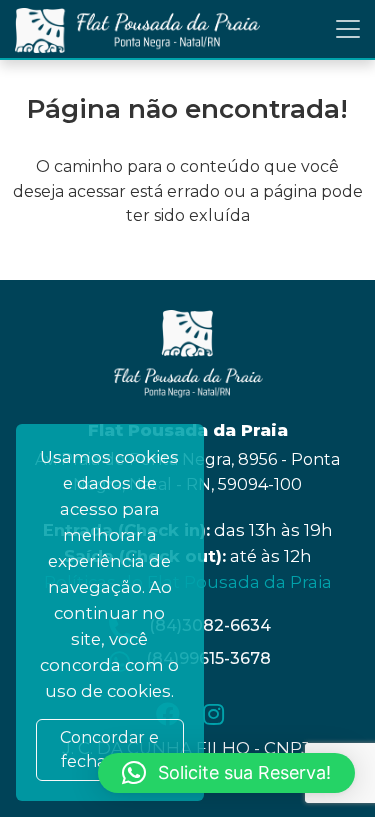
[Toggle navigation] (348, 29)
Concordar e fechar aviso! (109, 749)
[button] (226, 773)
